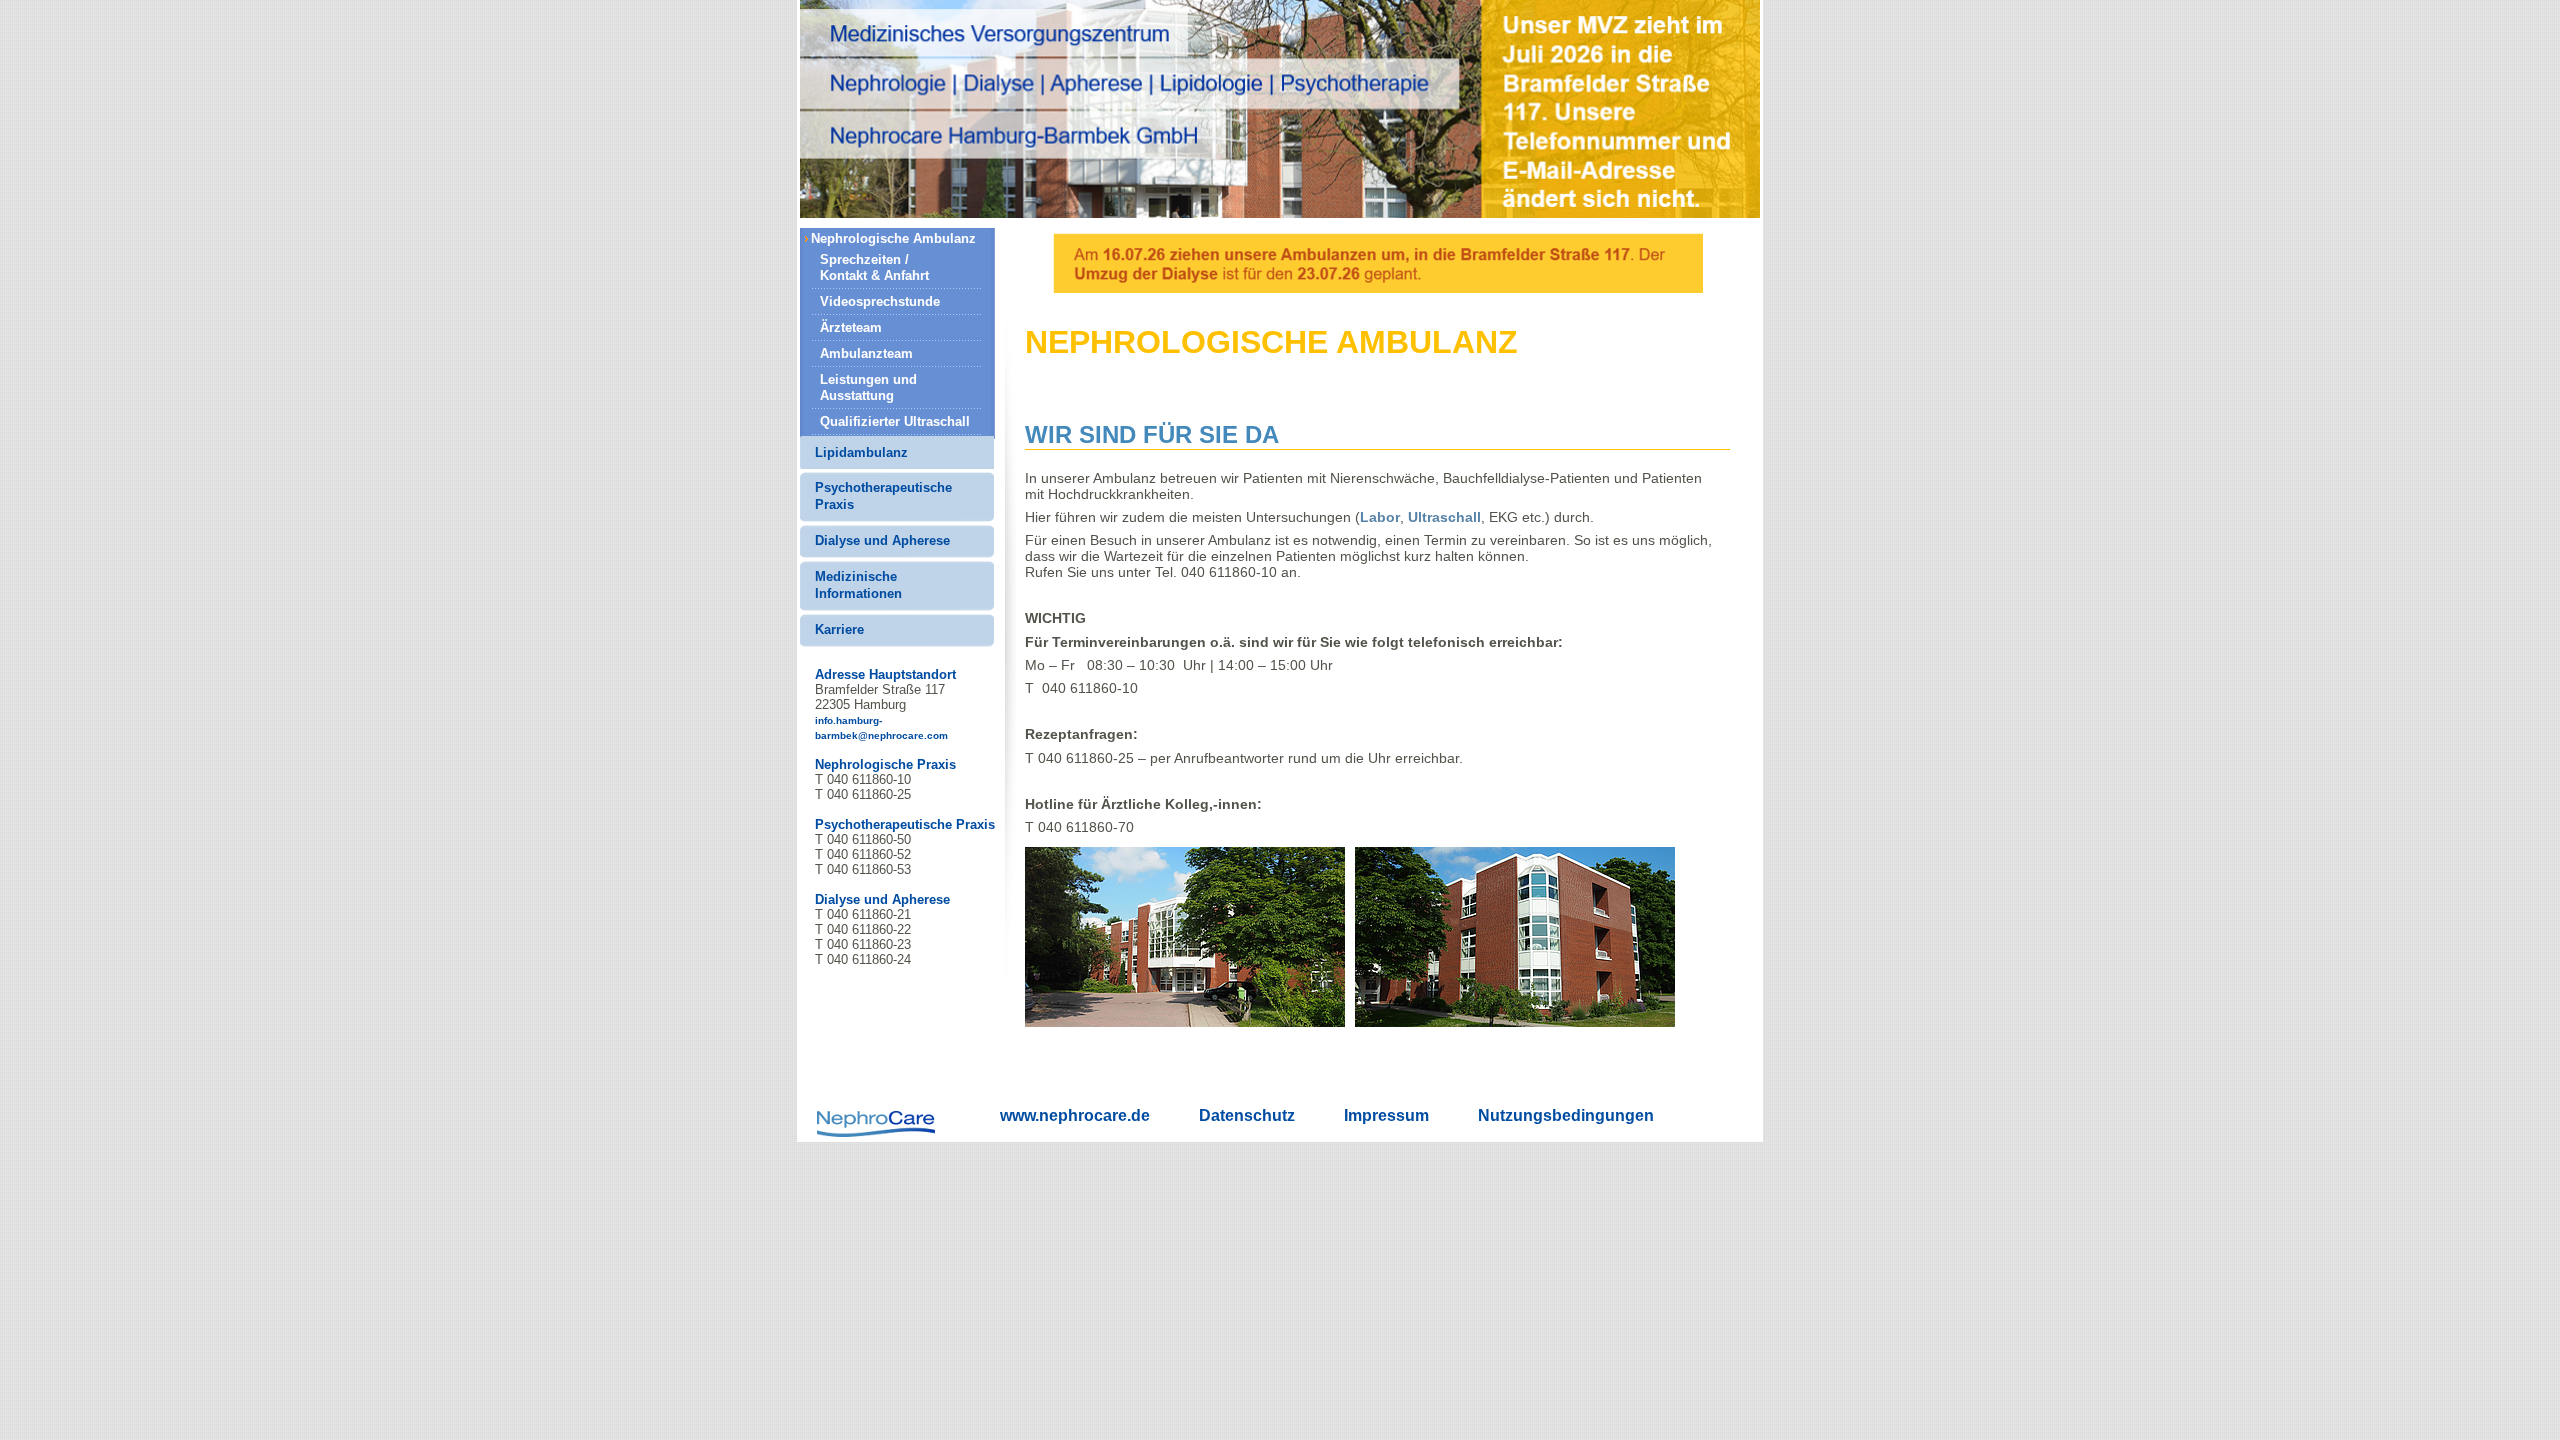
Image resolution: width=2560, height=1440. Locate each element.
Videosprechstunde (880, 301)
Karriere (839, 629)
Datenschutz (1247, 1115)
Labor (1380, 517)
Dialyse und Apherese (882, 540)
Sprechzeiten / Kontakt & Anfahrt (874, 267)
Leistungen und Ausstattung (868, 387)
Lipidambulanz (861, 452)
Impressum (1386, 1115)
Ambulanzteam (866, 353)
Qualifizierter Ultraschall (895, 421)
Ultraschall (1444, 517)
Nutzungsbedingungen (1566, 1115)
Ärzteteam (851, 327)
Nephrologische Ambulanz (893, 238)
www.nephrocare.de (1075, 1115)
